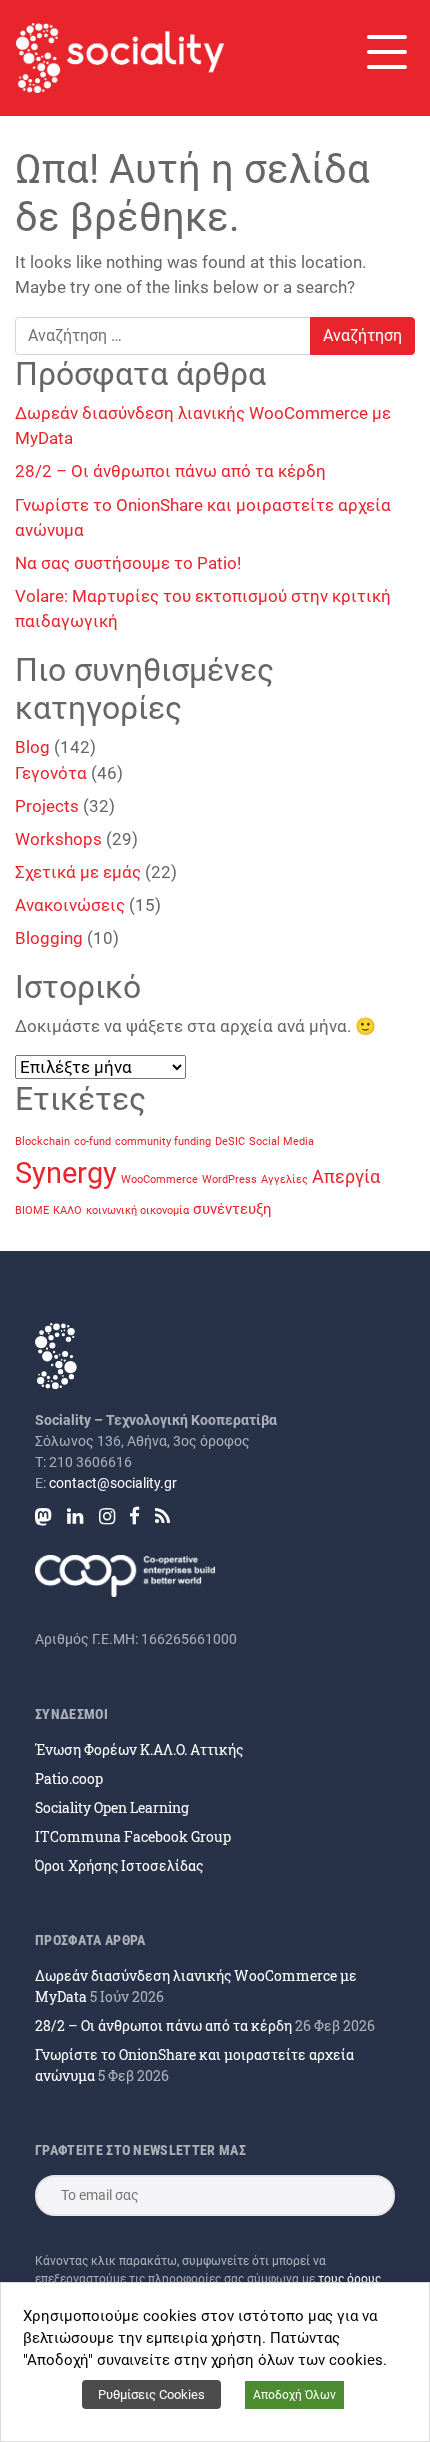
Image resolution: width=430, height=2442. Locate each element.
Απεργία (346, 1176)
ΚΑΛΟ (67, 1210)
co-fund (92, 1141)
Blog (32, 747)
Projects (47, 806)
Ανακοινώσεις (70, 905)
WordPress (229, 1179)
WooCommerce (159, 1179)
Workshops (58, 839)
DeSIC (230, 1141)
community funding (163, 1141)
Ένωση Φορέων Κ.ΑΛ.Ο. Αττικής (139, 1749)
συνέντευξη (232, 1209)
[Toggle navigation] (385, 52)
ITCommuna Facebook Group (133, 1836)
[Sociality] (120, 58)
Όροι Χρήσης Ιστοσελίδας (119, 1865)
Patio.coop (69, 1778)
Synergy (66, 1173)
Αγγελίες (284, 1179)
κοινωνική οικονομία (137, 1210)
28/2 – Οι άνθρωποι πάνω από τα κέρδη (170, 471)
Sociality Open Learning (112, 1807)
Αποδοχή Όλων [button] (294, 2395)
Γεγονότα (51, 773)
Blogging (49, 938)
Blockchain (42, 1141)
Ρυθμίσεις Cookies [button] (151, 2394)
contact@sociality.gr (113, 1483)
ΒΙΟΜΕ (32, 1210)
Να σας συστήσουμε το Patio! (128, 563)
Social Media (281, 1141)
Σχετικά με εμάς (78, 872)
